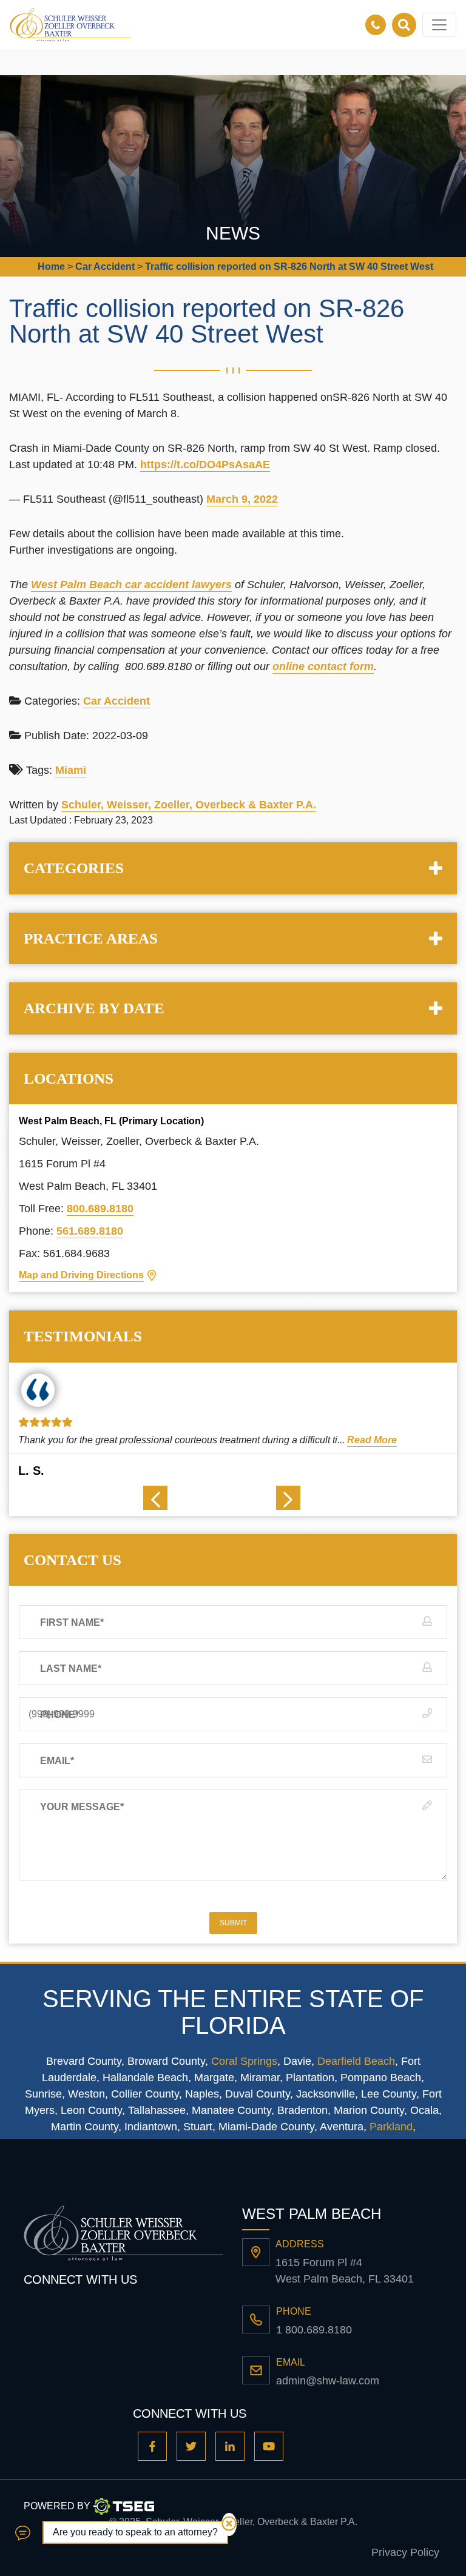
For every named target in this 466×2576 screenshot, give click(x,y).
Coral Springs (244, 2061)
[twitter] (191, 2446)
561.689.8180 (90, 1231)
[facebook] (152, 2446)
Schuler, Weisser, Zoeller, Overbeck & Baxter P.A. (189, 805)
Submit (233, 1923)
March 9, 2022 (242, 499)
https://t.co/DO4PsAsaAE (205, 465)
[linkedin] (230, 2446)
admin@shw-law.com (328, 2381)
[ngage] (23, 2533)
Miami (71, 770)
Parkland (391, 2127)
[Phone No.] (379, 25)
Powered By (57, 2506)
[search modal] (404, 25)
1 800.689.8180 (314, 2330)
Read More (372, 1440)
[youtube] (269, 2446)
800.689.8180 (100, 1209)
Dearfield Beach (356, 2061)
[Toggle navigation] (439, 25)
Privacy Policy (405, 2552)
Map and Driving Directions (81, 1275)
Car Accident (116, 701)
